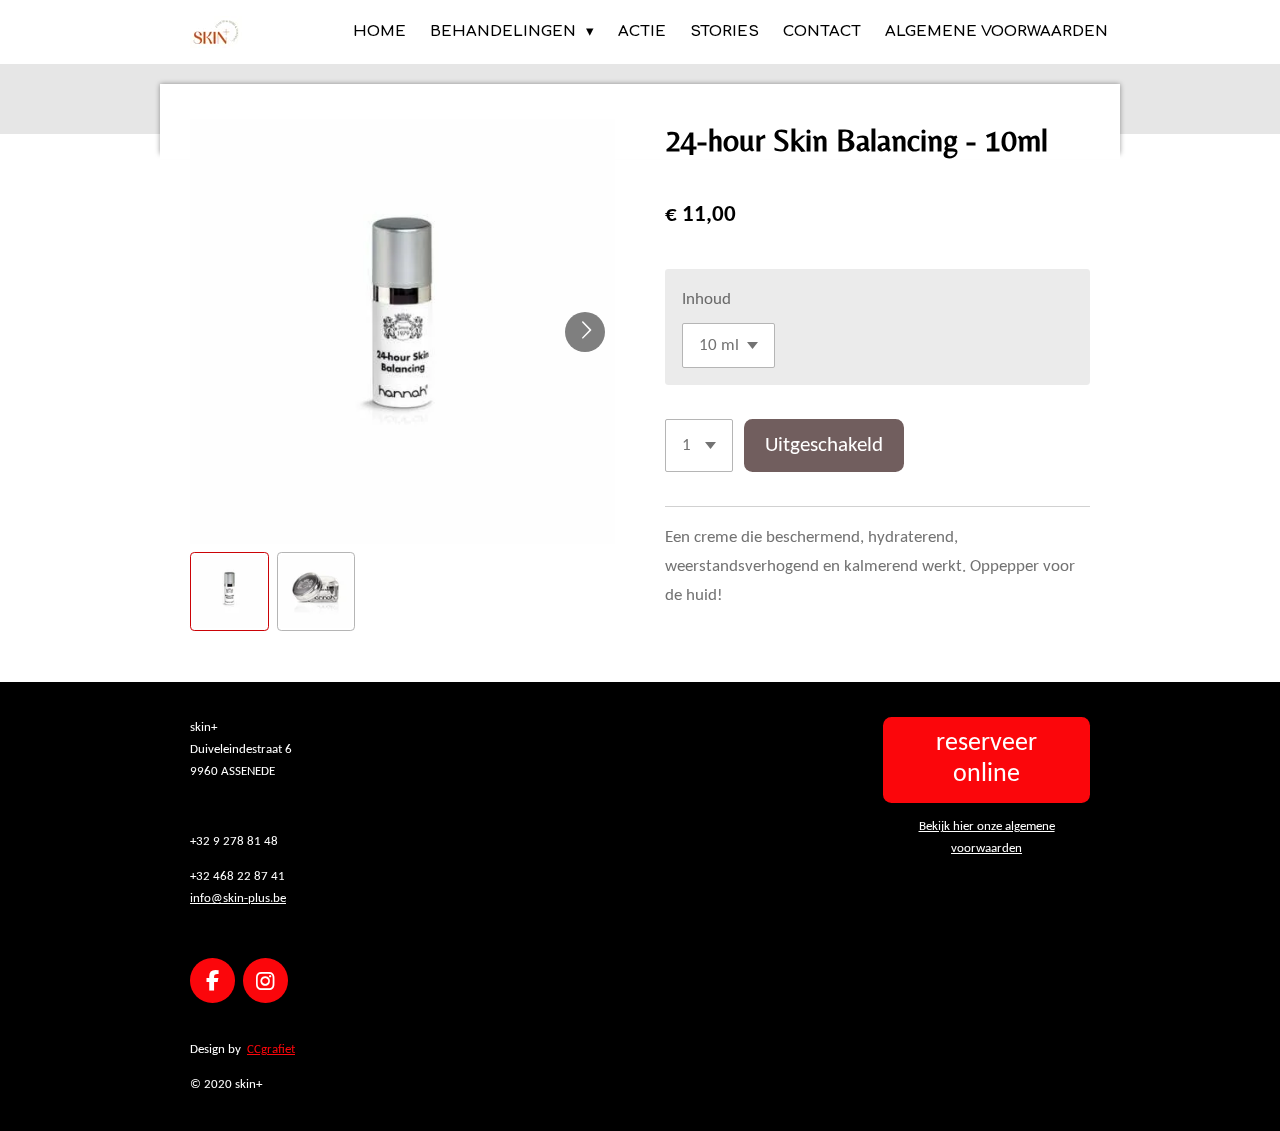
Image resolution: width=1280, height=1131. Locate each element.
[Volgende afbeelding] (585, 332)
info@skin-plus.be (238, 898)
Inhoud (706, 299)
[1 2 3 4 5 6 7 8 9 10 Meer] (699, 445)
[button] (229, 591)
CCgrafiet (271, 1049)
